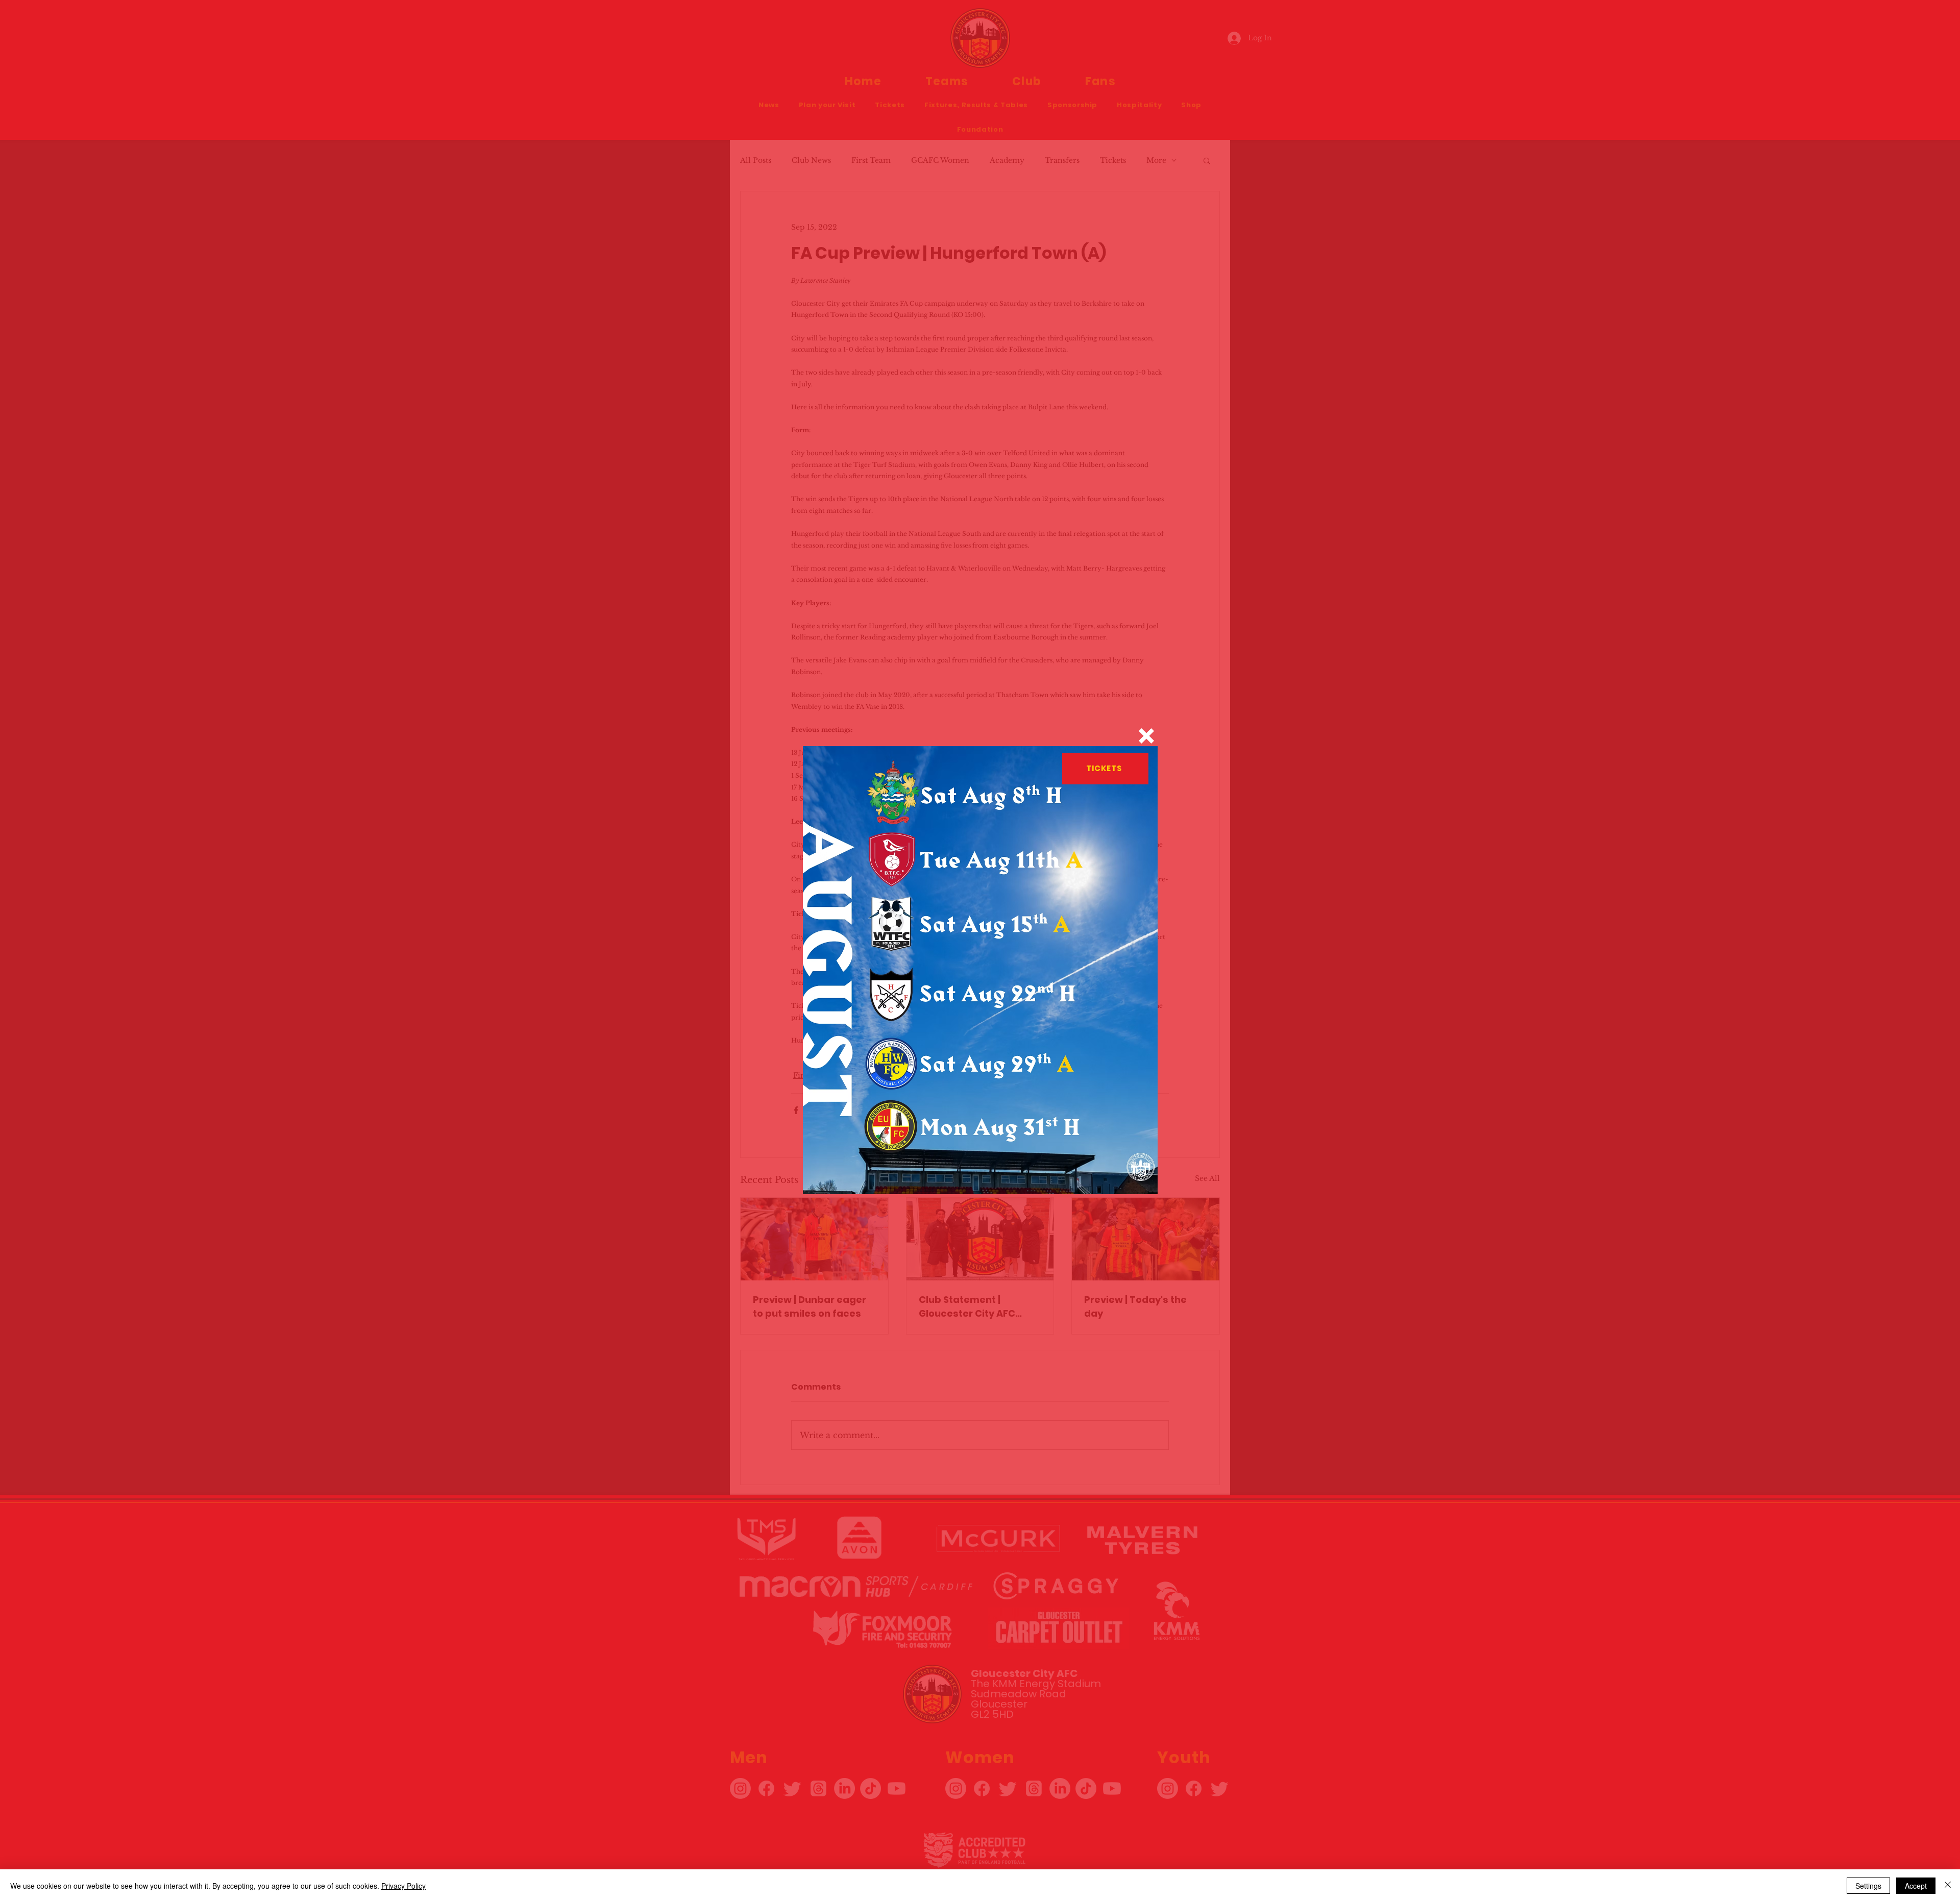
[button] (1146, 736)
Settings (1868, 1886)
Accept (1916, 1886)
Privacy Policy (403, 1886)
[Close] (1948, 1886)
